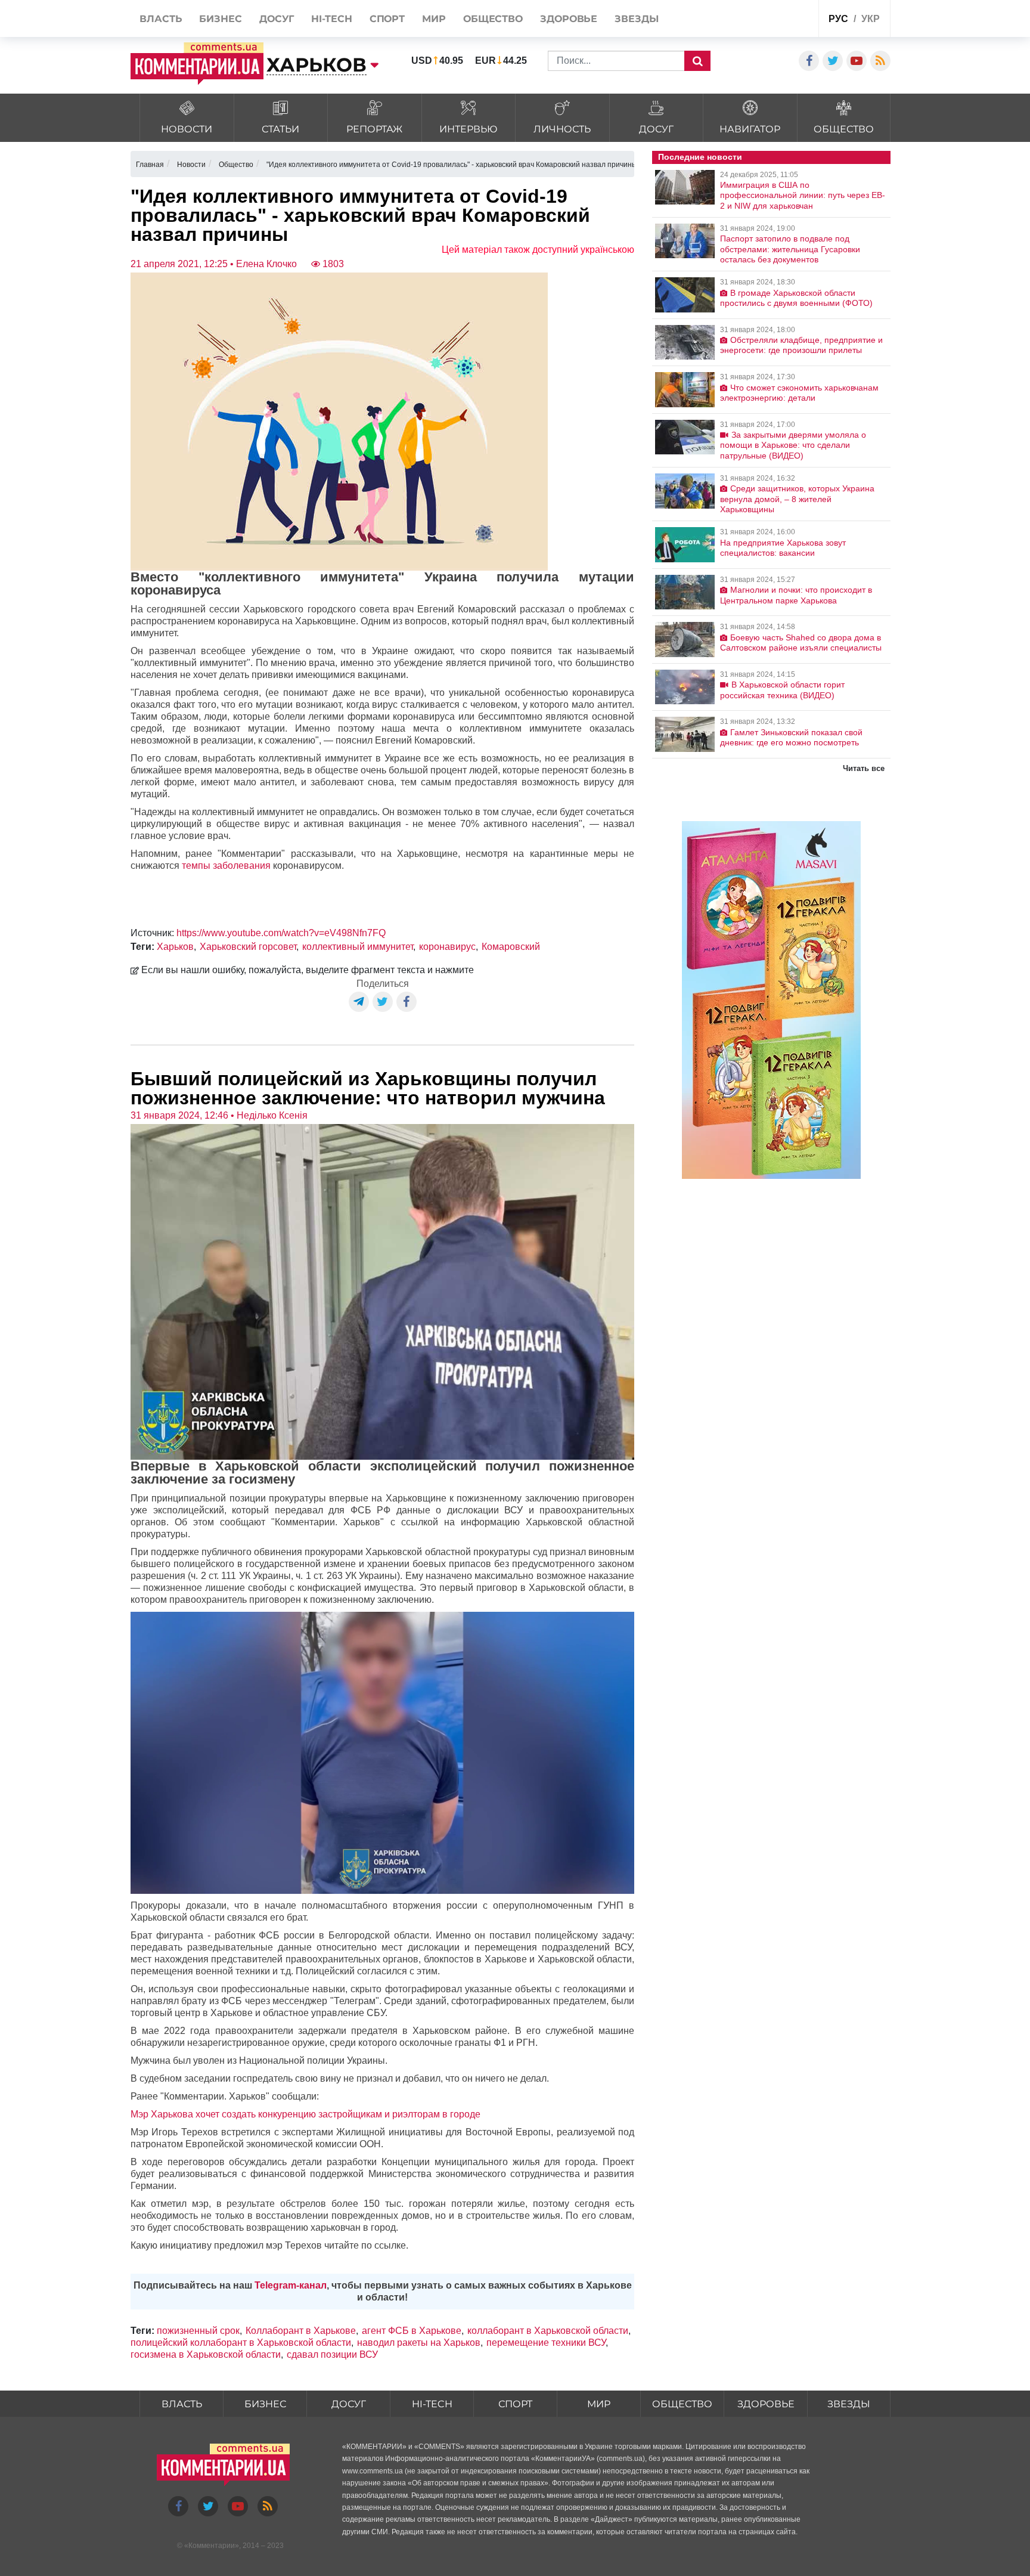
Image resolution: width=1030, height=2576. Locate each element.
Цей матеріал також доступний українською (538, 250)
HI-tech (432, 2404)
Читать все (864, 768)
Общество (682, 2404)
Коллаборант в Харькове (301, 2331)
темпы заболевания (226, 866)
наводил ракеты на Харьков (419, 2343)
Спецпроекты (764, 20)
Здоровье (766, 2404)
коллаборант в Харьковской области (548, 2331)
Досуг (349, 2404)
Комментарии (212, 2546)
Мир (599, 2404)
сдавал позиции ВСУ (332, 2354)
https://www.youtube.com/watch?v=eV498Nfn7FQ (281, 933)
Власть (182, 2404)
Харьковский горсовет (248, 947)
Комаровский (511, 947)
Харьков (175, 947)
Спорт (515, 2404)
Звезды (849, 2404)
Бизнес (265, 2404)
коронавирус (447, 947)
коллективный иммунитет (358, 947)
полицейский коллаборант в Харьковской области (241, 2343)
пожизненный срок (198, 2331)
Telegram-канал (291, 2285)
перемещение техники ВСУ (546, 2343)
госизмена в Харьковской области (206, 2354)
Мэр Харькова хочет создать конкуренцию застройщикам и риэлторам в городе (305, 2114)
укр (871, 19)
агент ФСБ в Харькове (412, 2331)
